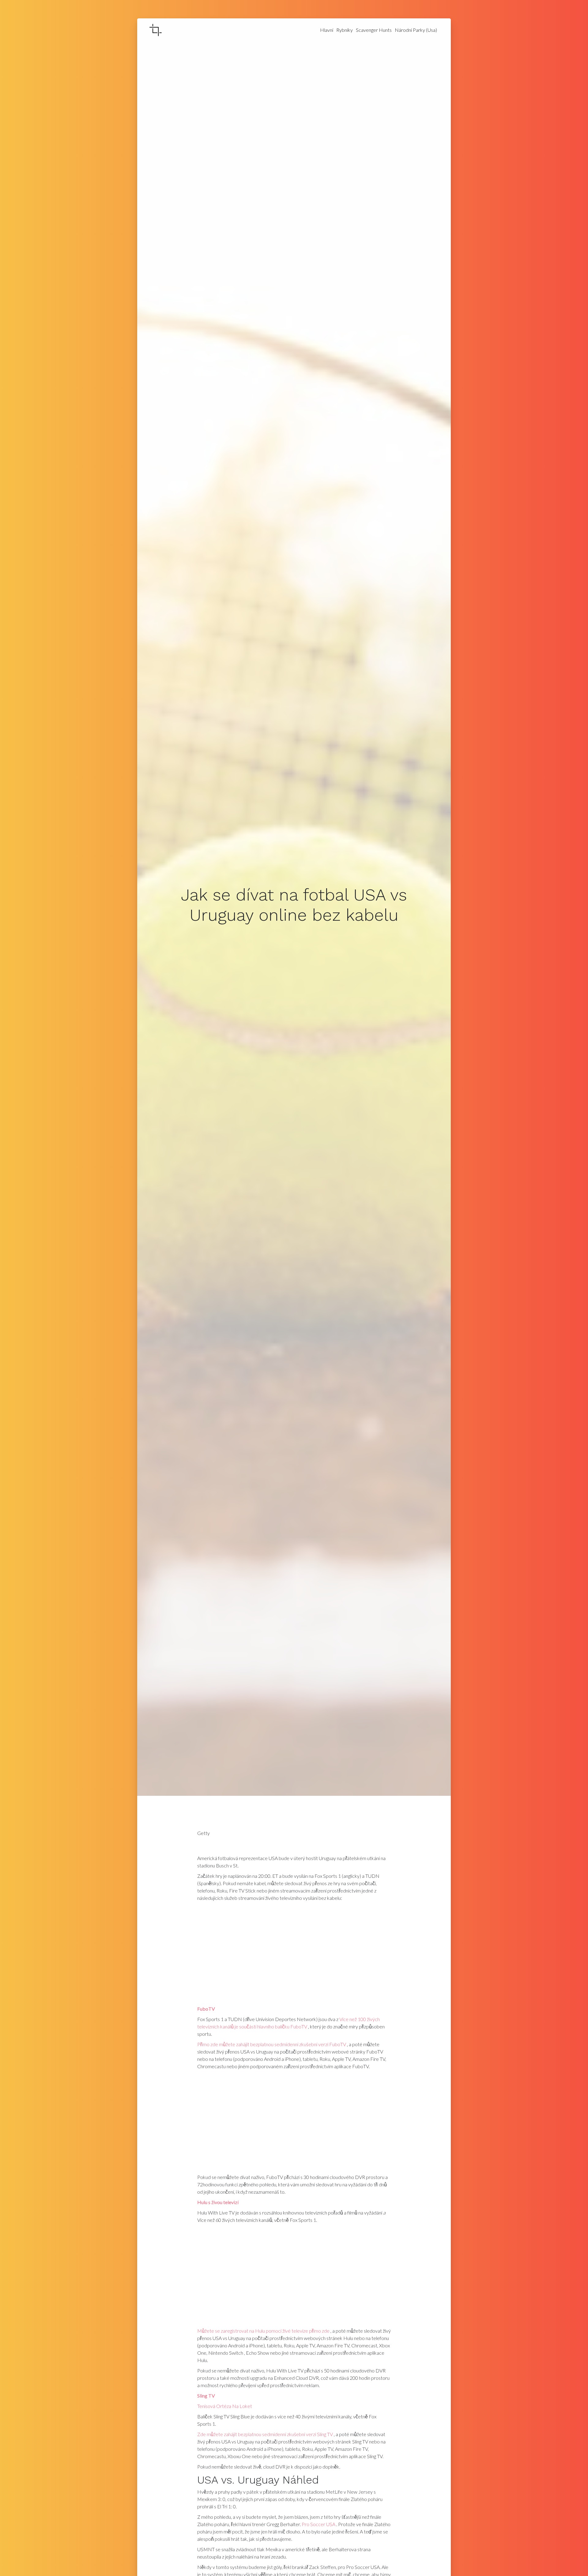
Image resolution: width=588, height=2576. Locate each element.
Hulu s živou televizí (218, 2202)
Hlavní (327, 30)
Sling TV (206, 2396)
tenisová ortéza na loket (225, 2406)
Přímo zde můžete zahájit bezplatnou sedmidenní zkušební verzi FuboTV (272, 2044)
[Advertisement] (294, 1955)
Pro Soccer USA (318, 2524)
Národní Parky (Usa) (416, 30)
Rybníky (345, 30)
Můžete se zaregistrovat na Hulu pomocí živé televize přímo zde (263, 2331)
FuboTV (206, 2009)
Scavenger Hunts (374, 30)
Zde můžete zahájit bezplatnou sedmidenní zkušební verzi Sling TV (265, 2434)
